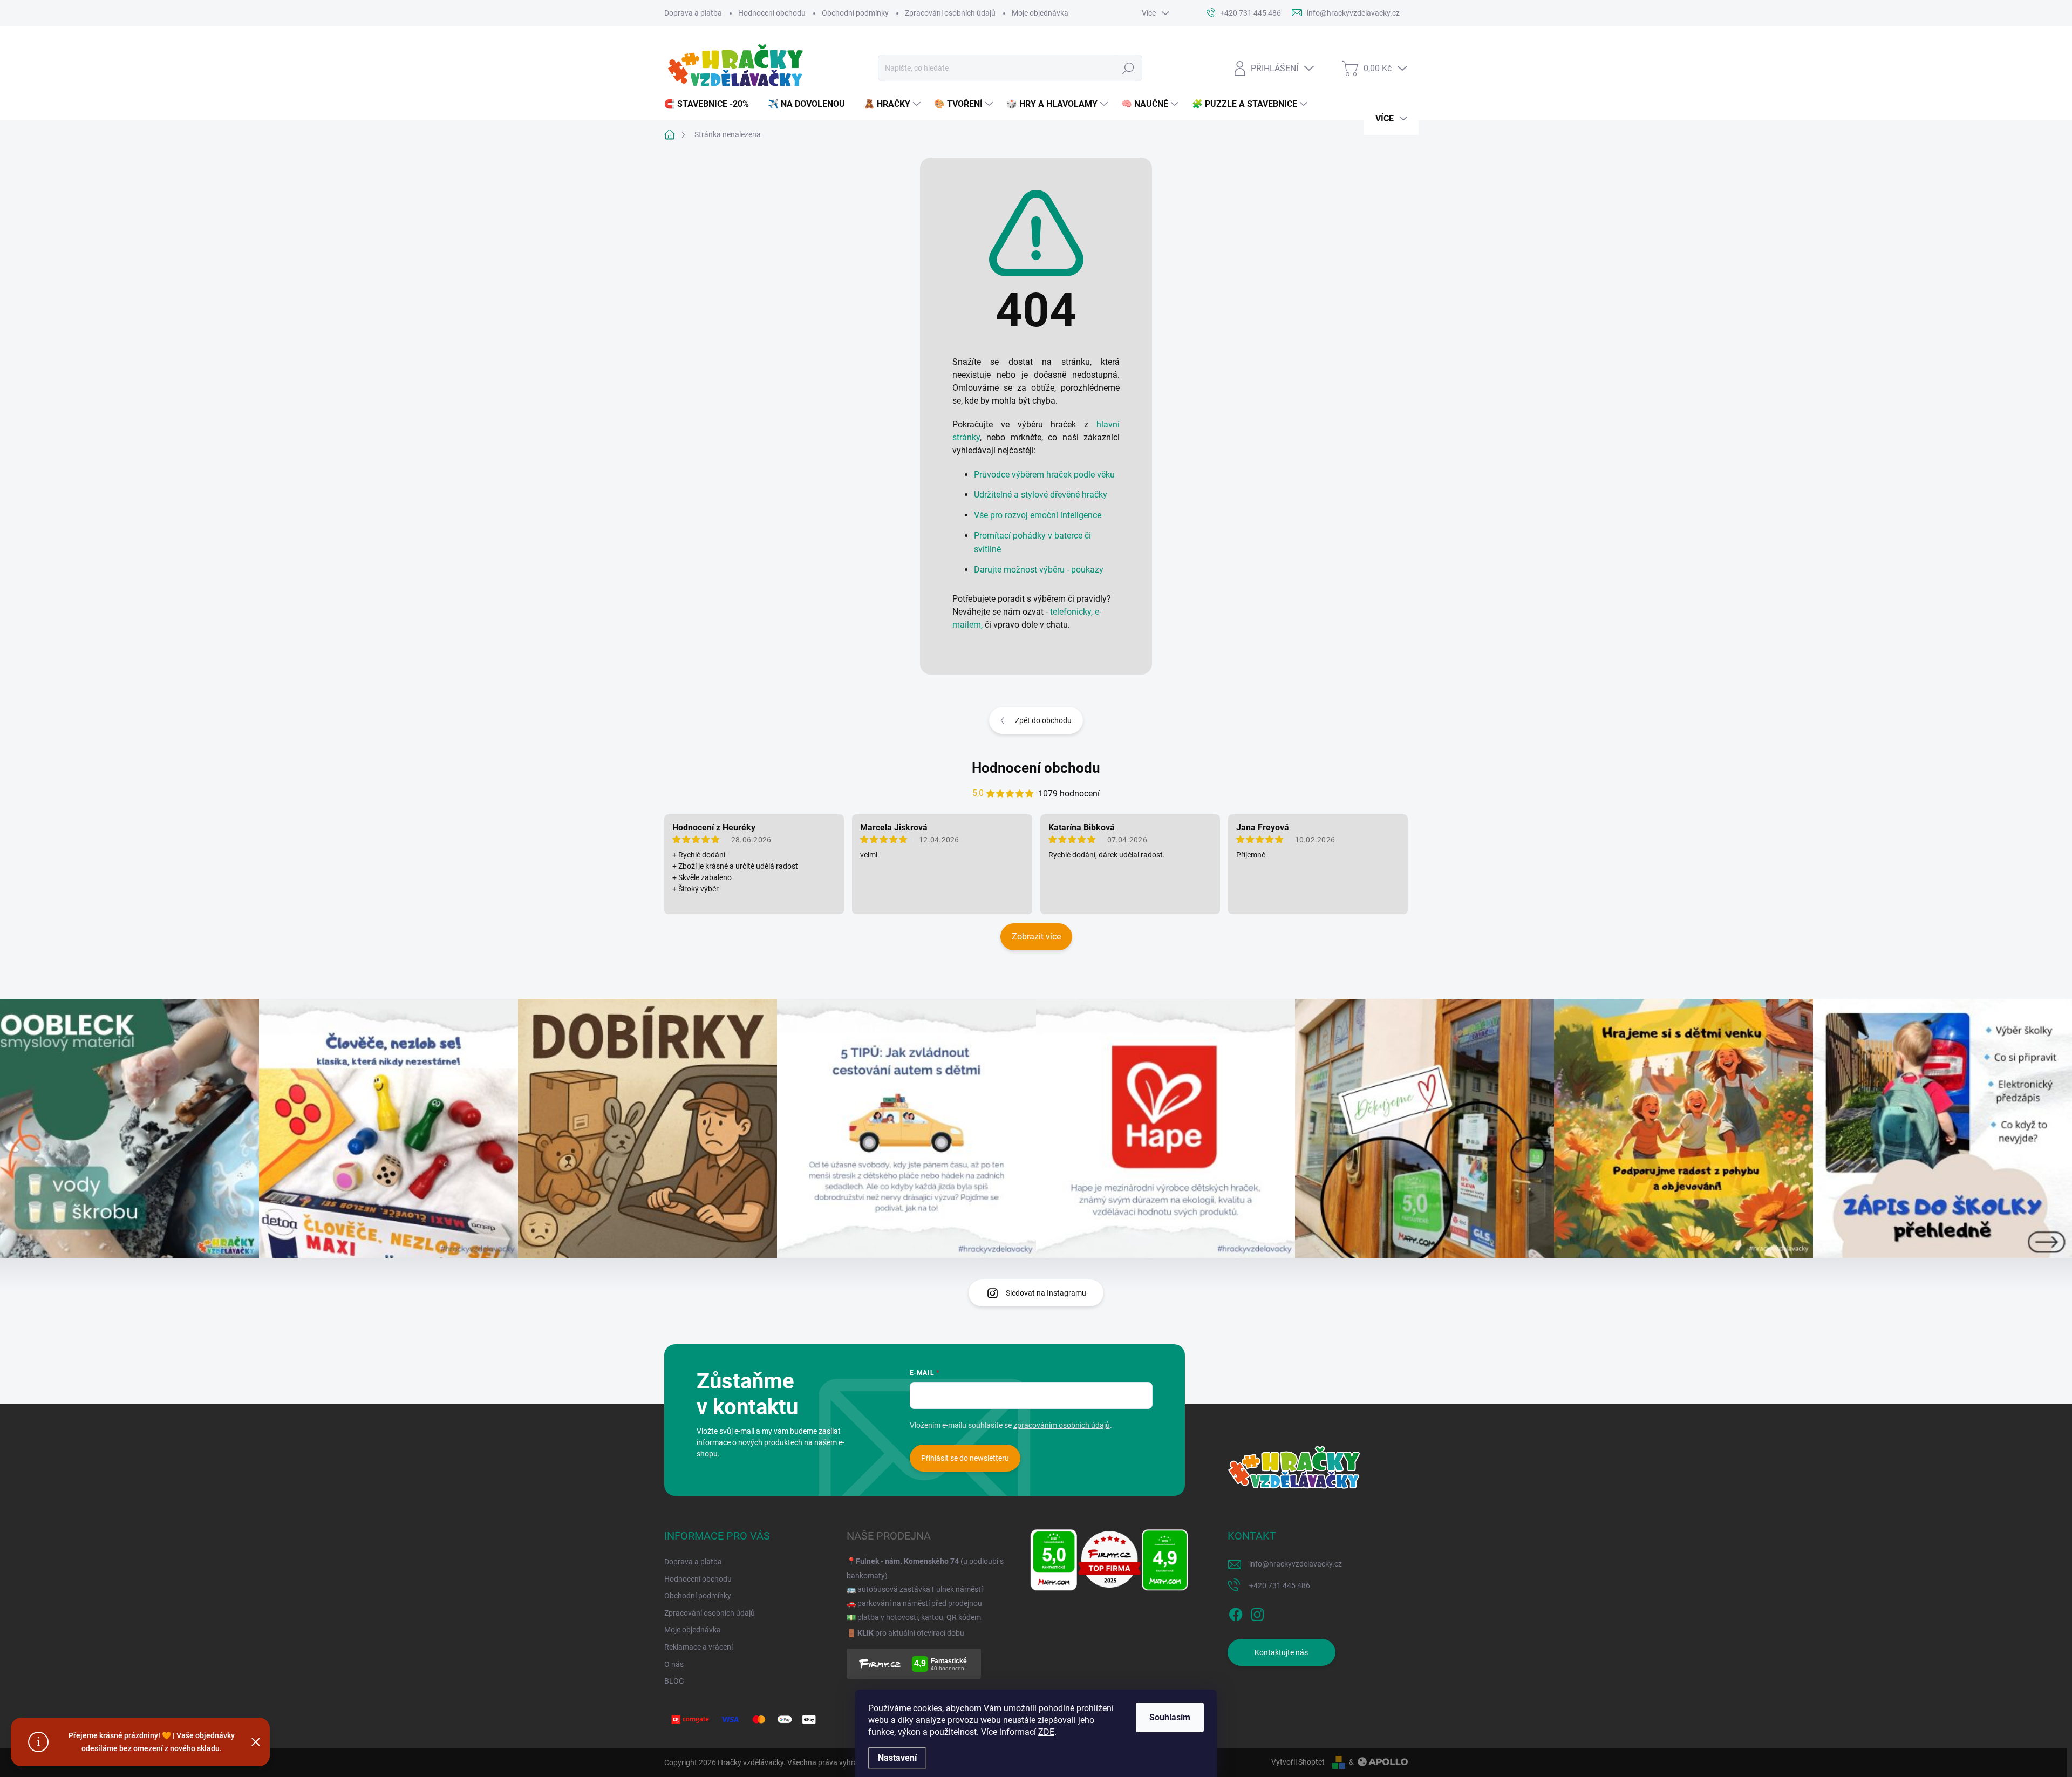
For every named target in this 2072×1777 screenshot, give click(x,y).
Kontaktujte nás (1281, 1652)
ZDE (1046, 1732)
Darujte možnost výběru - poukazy (1039, 570)
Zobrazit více (1036, 937)
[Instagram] (1257, 1612)
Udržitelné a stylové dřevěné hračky (1041, 495)
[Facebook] (1236, 1612)
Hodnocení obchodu (772, 13)
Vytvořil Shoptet (1298, 1762)
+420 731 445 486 (1280, 1585)
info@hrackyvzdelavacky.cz (1296, 1564)
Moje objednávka (1040, 13)
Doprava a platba (693, 13)
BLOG (674, 1681)
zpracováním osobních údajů (1062, 1425)
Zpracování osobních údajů (950, 13)
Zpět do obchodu (1043, 720)
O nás (674, 1664)
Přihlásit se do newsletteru (965, 1458)
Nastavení (897, 1758)
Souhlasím (1170, 1717)
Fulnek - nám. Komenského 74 (907, 1561)
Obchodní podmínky (855, 13)
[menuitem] (711, 104)
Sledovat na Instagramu (1046, 1293)
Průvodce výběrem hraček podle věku (1044, 475)
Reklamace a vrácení (698, 1647)
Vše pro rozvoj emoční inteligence (1038, 515)
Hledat (1128, 68)
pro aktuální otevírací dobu (911, 1633)
